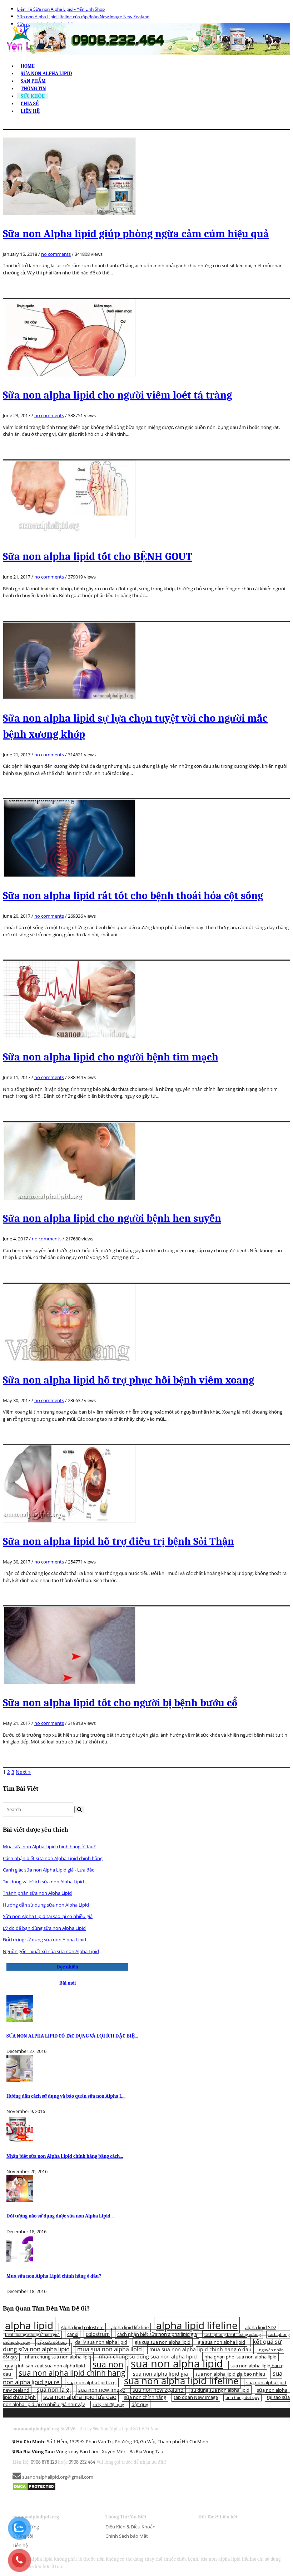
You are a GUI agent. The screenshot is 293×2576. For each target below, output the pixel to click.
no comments (56, 254)
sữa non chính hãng (145, 2397)
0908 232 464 (82, 2462)
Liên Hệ (30, 111)
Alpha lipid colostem (82, 2327)
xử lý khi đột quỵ (108, 2405)
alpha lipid (29, 2325)
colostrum (98, 2334)
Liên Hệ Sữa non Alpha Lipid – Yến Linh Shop (61, 9)
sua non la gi (54, 2390)
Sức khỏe (33, 96)
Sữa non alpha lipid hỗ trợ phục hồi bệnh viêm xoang (128, 1380)
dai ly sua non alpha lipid (101, 2342)
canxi (73, 2334)
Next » (23, 1772)
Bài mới (68, 1983)
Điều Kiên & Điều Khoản (130, 2527)
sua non (108, 2364)
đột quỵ (140, 2404)
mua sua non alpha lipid (110, 2349)
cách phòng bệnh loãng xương (233, 2334)
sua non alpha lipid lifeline (181, 2381)
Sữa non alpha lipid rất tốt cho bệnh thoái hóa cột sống (133, 896)
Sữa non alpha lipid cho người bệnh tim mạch (111, 1057)
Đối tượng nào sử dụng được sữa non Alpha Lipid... (60, 2216)
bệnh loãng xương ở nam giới (32, 2334)
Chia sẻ (30, 104)
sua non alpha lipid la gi (92, 2382)
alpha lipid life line (130, 2327)
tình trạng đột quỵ (242, 2397)
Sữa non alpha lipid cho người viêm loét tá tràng (117, 395)
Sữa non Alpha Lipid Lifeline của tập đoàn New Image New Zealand (83, 17)
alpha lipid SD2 (261, 2327)
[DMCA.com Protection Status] (34, 2486)
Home (28, 66)
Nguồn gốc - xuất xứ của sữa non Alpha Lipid (51, 1951)
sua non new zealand (158, 2390)
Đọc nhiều (68, 1967)
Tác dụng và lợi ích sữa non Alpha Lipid (43, 1882)
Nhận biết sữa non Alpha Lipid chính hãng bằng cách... (65, 2156)
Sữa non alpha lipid (46, 74)
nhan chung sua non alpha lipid (58, 2357)
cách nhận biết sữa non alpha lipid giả (157, 2334)
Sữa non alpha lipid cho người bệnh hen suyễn (112, 1218)
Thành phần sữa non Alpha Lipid (37, 1893)
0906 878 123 (44, 2462)
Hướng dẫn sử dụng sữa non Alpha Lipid (46, 1905)
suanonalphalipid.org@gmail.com (57, 2477)
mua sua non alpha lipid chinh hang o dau (200, 2349)
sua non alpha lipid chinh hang (72, 2373)
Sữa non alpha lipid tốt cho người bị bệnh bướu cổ (120, 1703)
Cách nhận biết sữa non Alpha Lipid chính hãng (53, 1858)
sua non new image (102, 2390)
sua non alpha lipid (177, 2363)
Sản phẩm (33, 81)
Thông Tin (33, 89)
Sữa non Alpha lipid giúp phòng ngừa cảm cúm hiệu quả (136, 234)
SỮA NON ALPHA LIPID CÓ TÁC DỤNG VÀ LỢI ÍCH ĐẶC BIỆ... (72, 2036)
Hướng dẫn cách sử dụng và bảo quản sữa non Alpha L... (66, 2096)
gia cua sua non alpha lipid (163, 2342)
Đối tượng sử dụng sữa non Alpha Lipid (44, 1940)
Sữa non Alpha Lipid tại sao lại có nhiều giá (48, 1916)
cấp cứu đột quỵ (53, 2342)
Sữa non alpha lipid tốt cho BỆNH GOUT (98, 557)
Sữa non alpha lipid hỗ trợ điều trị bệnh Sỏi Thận (118, 1541)
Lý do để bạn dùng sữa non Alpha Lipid (44, 1928)
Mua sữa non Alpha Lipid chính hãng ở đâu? (49, 1846)
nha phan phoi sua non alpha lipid (240, 2357)
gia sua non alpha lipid (222, 2342)
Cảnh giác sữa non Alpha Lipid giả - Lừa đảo (49, 1870)
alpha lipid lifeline (197, 2325)
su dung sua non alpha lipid (220, 2390)
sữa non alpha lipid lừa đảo (80, 2397)
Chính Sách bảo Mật (127, 2536)
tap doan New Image (196, 2397)
